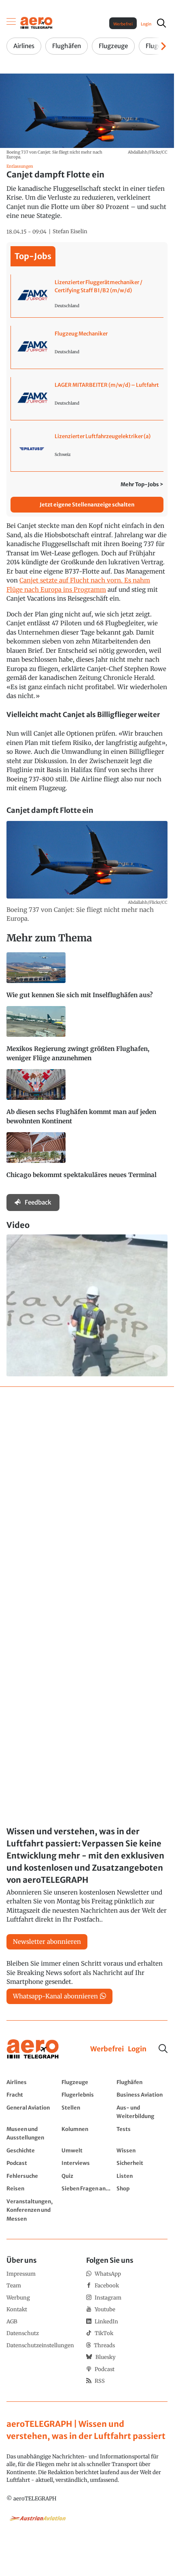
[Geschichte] (32, 2150)
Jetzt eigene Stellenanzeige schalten (87, 505)
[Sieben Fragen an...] (87, 2188)
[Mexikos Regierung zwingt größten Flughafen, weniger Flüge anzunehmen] (87, 1038)
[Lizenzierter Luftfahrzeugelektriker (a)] (87, 450)
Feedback (38, 1202)
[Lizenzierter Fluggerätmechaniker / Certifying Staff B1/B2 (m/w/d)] (87, 296)
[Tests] (142, 2133)
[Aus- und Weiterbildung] (142, 2112)
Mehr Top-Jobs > (142, 484)
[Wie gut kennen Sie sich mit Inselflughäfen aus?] (87, 979)
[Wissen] (142, 2150)
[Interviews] (87, 2163)
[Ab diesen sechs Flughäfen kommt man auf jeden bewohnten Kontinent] (87, 1101)
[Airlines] (32, 2082)
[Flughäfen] (142, 2082)
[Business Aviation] (142, 2095)
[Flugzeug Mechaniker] (87, 347)
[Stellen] (87, 2112)
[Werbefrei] (107, 2049)
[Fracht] (32, 2095)
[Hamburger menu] (11, 23)
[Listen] (142, 2176)
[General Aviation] (32, 2112)
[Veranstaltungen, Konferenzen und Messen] (32, 2210)
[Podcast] (32, 2163)
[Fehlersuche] (32, 2176)
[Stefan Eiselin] (70, 232)
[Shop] (142, 2188)
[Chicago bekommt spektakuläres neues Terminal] (87, 1159)
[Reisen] (32, 2188)
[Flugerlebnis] (87, 2095)
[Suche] (163, 2049)
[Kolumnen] (87, 2133)
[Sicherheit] (142, 2163)
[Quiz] (87, 2176)
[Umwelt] (87, 2150)
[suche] (161, 23)
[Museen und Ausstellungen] (32, 2133)
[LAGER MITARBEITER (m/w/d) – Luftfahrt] (87, 399)
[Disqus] (87, 1494)
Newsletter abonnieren (47, 1942)
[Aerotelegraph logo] (36, 22)
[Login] (137, 2049)
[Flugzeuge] (87, 2082)
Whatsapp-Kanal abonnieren (55, 1996)
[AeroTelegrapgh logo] (33, 2049)
